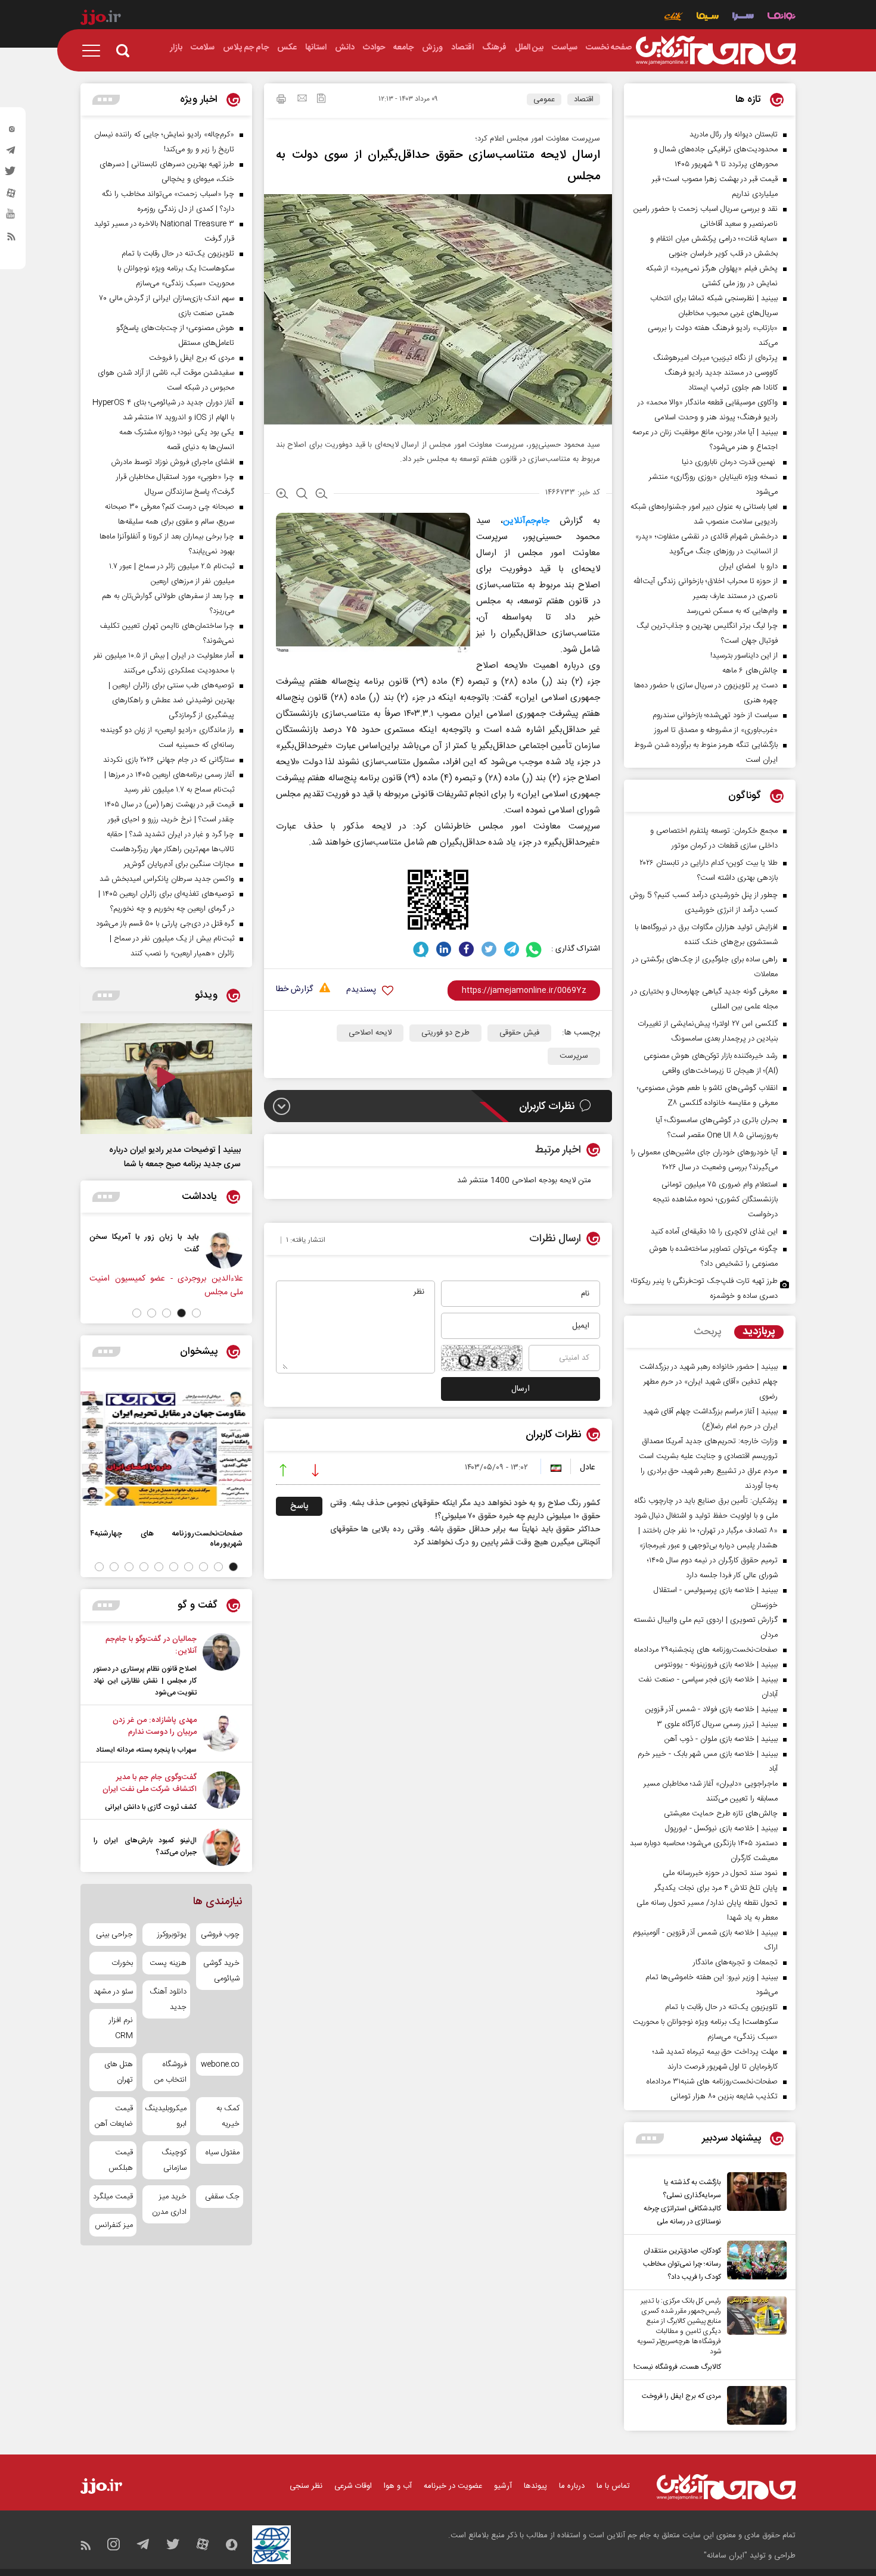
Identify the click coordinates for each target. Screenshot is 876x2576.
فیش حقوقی (519, 1033)
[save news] (321, 100)
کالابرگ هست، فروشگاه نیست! (677, 2367)
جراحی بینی (114, 1935)
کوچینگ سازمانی (174, 2160)
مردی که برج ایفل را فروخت (681, 2396)
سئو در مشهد (113, 1992)
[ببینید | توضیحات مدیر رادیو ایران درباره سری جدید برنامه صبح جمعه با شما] (166, 1079)
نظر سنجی (306, 2486)
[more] (650, 2139)
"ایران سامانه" (726, 2556)
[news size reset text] (302, 495)
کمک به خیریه (228, 2116)
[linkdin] (444, 949)
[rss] (11, 239)
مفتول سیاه (223, 2153)
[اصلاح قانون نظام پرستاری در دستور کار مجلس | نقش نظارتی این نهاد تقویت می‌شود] (221, 1666)
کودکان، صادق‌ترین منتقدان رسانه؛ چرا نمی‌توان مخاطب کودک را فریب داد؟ (682, 2264)
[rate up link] (283, 1472)
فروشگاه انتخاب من (170, 2072)
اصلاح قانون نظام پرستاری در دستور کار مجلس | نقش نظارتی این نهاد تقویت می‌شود (145, 1681)
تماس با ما (613, 2486)
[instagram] (11, 132)
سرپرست (574, 1056)
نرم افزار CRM (121, 2028)
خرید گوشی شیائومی (221, 1971)
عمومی (544, 99)
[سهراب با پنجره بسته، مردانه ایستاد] (221, 1735)
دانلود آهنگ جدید (168, 1999)
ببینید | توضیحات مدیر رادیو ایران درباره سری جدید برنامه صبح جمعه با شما (175, 1157)
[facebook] (466, 949)
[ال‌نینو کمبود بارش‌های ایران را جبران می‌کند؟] (221, 1847)
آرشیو (503, 2486)
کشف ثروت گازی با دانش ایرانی (151, 1807)
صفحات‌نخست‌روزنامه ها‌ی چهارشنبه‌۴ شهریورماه (166, 1538)
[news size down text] (321, 495)
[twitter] (11, 175)
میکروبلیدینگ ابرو (166, 2116)
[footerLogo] (726, 2487)
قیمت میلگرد (113, 2197)
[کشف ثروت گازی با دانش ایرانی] (221, 1792)
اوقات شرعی (353, 2486)
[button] (196, 1313)
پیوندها (535, 2486)
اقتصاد (584, 99)
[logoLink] (716, 51)
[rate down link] (315, 1472)
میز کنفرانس (114, 2225)
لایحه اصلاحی (370, 1033)
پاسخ (299, 1506)
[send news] (302, 99)
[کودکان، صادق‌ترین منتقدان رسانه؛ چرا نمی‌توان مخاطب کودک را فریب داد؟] (754, 2262)
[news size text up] (282, 495)
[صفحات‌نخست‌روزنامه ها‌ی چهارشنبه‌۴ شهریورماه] (166, 1449)
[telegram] (11, 153)
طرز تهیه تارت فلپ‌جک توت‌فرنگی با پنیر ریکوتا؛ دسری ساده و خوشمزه (704, 1289)
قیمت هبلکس (121, 2160)
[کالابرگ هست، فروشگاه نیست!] (754, 2335)
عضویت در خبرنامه (453, 2486)
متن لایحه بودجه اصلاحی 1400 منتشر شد (524, 1180)
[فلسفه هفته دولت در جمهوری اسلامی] (83, 1250)
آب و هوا (398, 2486)
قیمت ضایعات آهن (114, 2116)
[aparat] (11, 196)
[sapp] (11, 217)
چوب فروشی (220, 1935)
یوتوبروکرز (172, 1935)
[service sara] (743, 18)
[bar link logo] (101, 19)
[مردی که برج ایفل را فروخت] (754, 2405)
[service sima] (708, 18)
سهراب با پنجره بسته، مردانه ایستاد (146, 1750)
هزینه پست (168, 1963)
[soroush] (421, 949)
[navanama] (782, 18)
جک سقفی (222, 2197)
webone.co (220, 2064)
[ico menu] (95, 51)
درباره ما (572, 2486)
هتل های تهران (119, 2072)
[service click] (674, 18)
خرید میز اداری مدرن (169, 2204)
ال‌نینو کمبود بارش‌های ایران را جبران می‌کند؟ (145, 1846)
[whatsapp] (534, 949)
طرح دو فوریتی (445, 1033)
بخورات (122, 1963)
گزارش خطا (294, 990)
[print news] (281, 101)
